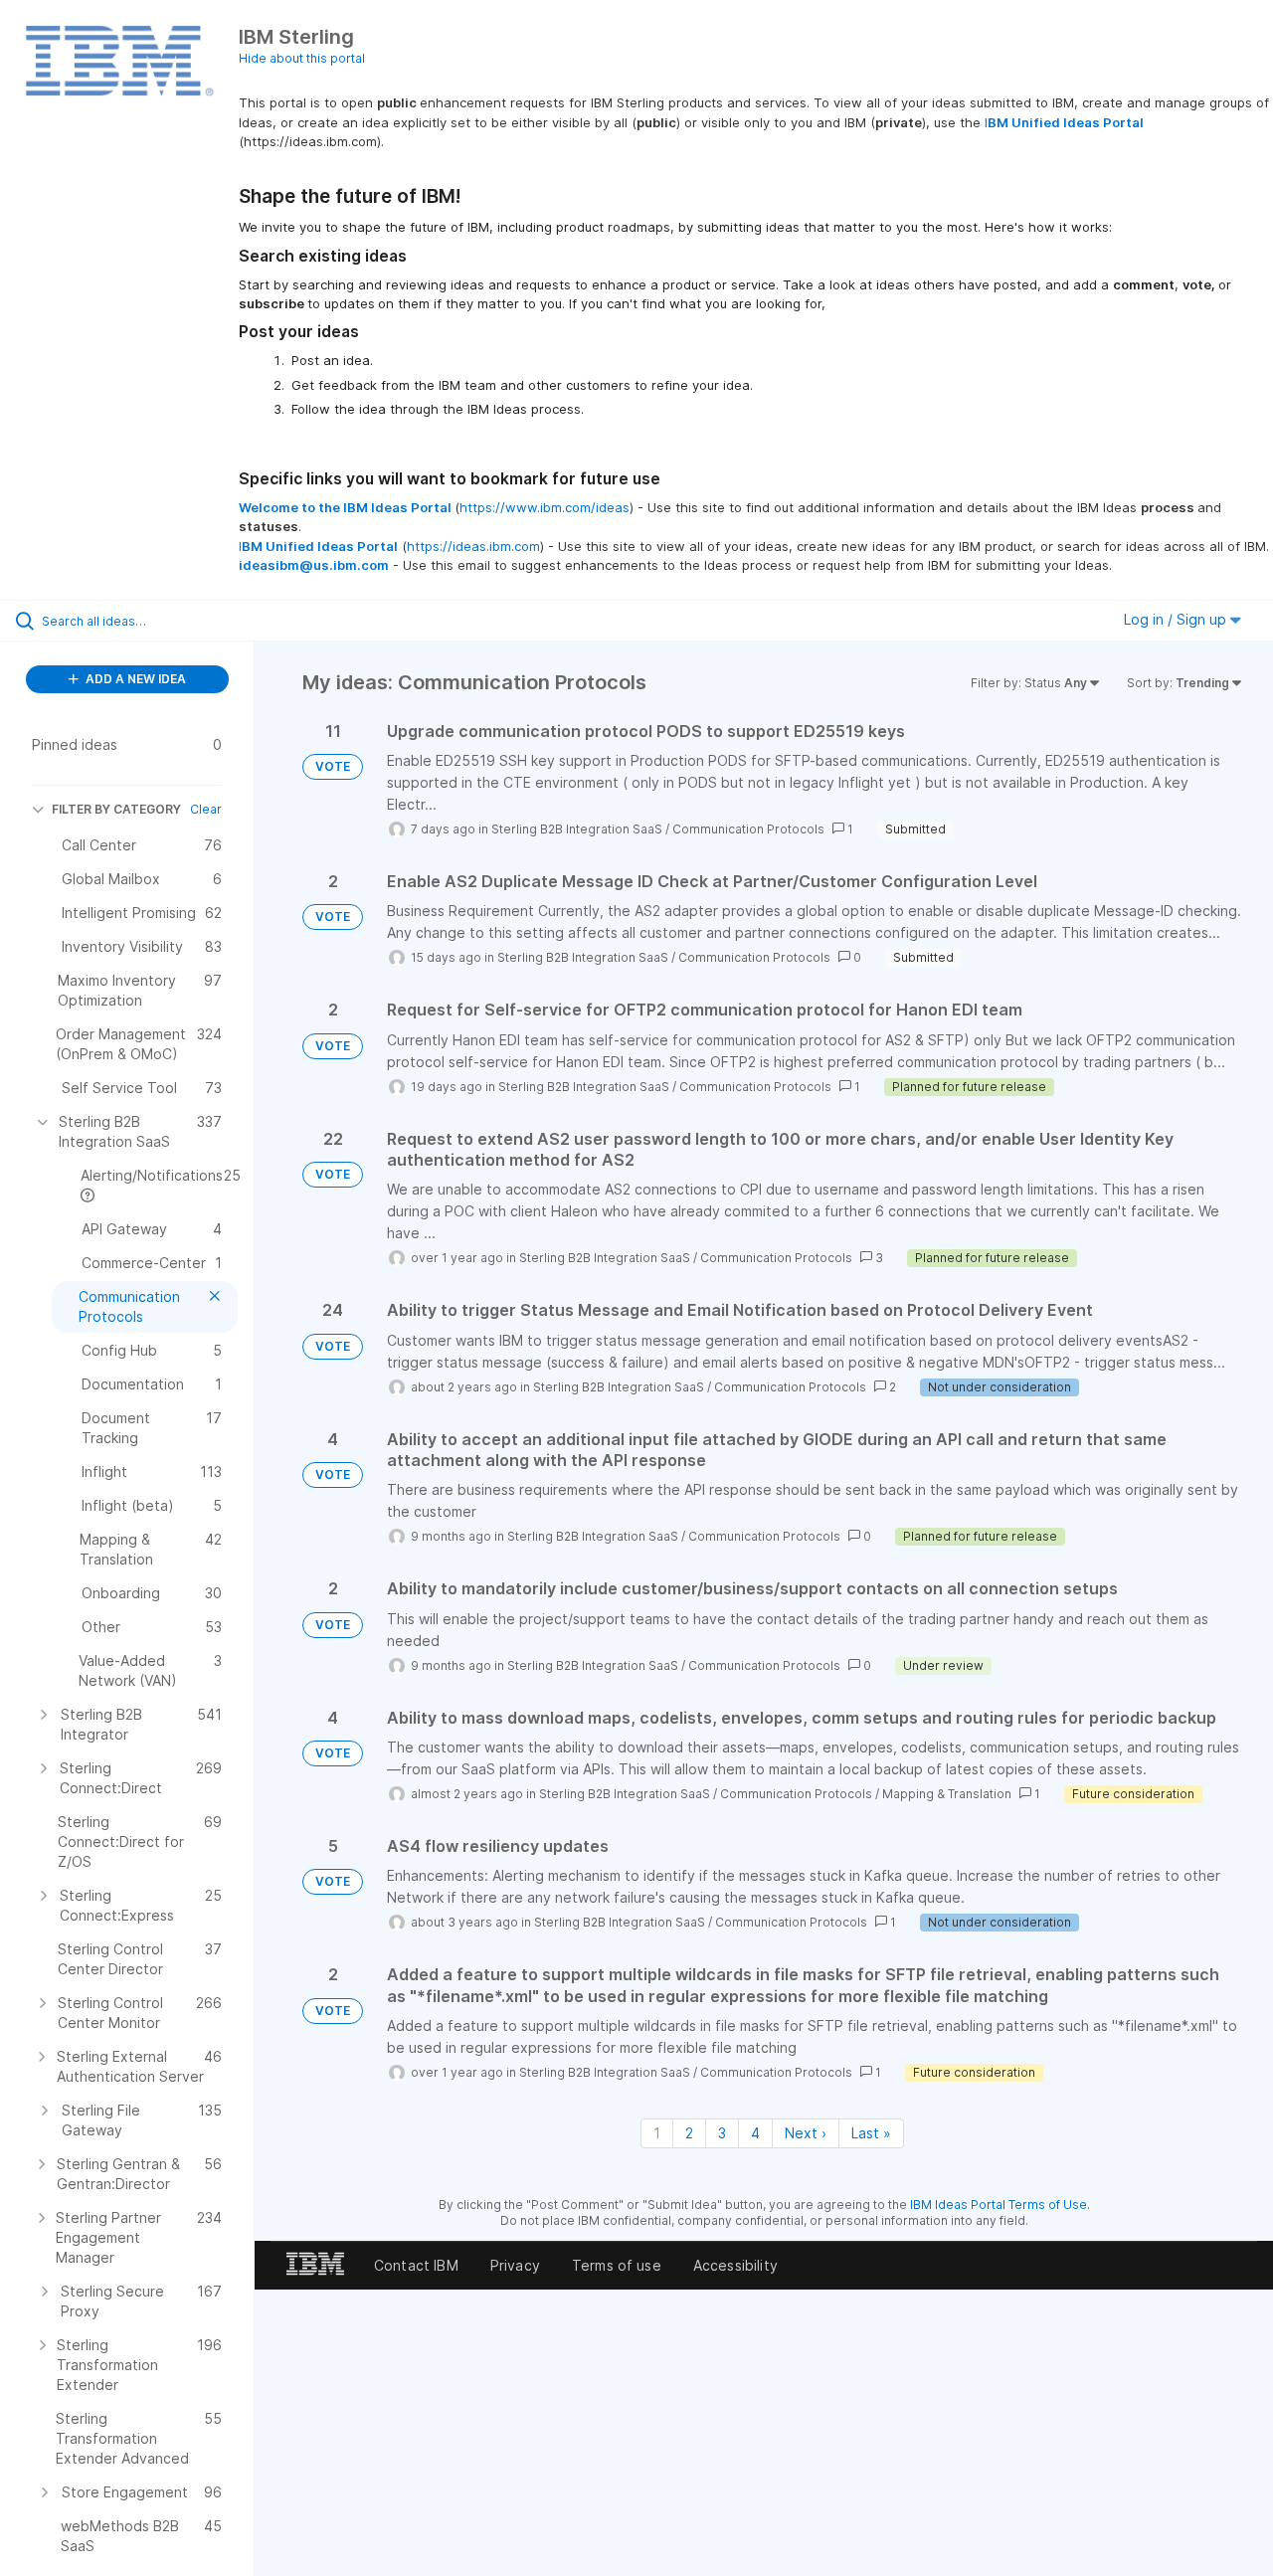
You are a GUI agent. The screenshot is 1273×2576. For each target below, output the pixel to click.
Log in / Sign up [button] (1177, 619)
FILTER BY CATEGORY (116, 809)
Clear (206, 809)
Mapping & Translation (947, 1794)
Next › (806, 2133)
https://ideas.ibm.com (473, 546)
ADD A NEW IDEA (134, 679)
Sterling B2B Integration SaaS (577, 829)
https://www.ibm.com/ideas (545, 507)
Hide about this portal (302, 58)
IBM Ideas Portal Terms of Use (999, 2205)
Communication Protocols (748, 829)
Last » (871, 2133)
